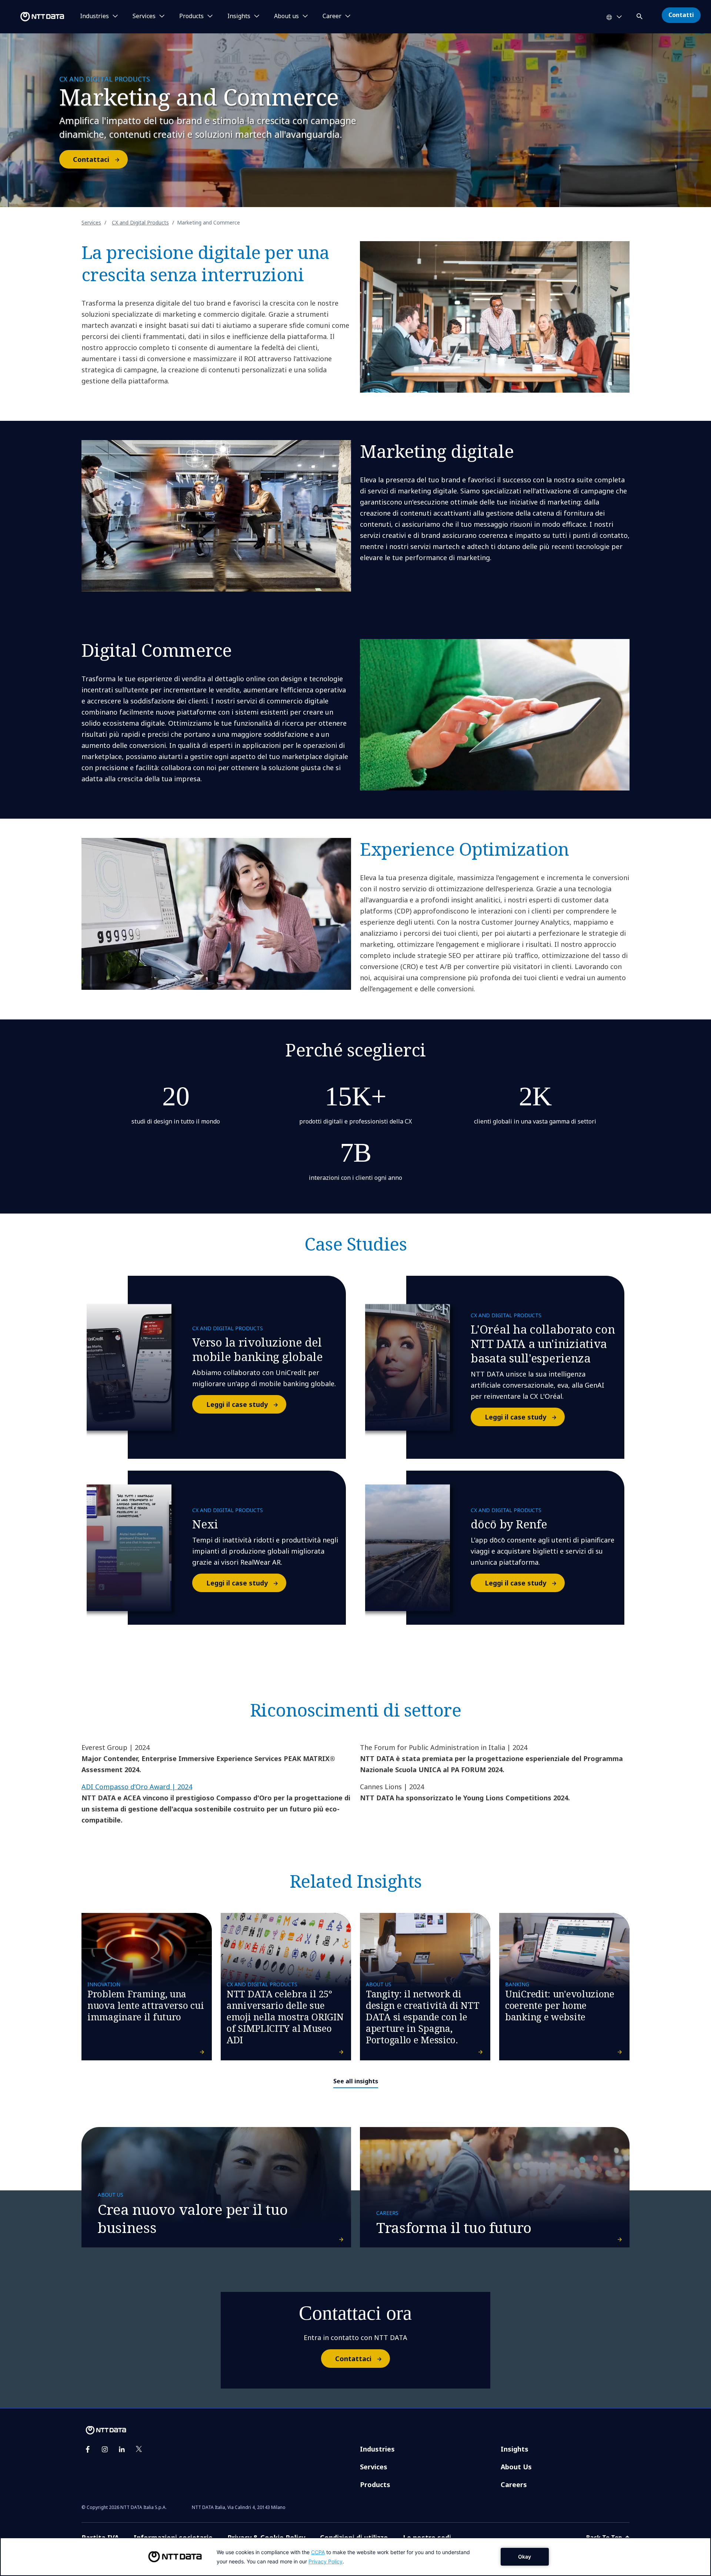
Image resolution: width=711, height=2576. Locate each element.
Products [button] (191, 16)
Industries (377, 2449)
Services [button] (144, 16)
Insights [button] (239, 16)
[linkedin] (122, 2449)
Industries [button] (94, 16)
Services (91, 222)
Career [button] (332, 16)
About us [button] (286, 16)
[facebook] (88, 2449)
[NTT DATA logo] (33, 17)
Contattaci (91, 159)
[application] (355, 2557)
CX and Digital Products (140, 222)
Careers (514, 2485)
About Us (516, 2467)
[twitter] (139, 2449)
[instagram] (105, 2449)
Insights (515, 2449)
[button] (640, 15)
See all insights (356, 2081)
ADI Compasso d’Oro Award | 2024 (137, 1787)
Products (375, 2485)
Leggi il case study (237, 1404)
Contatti (681, 15)
